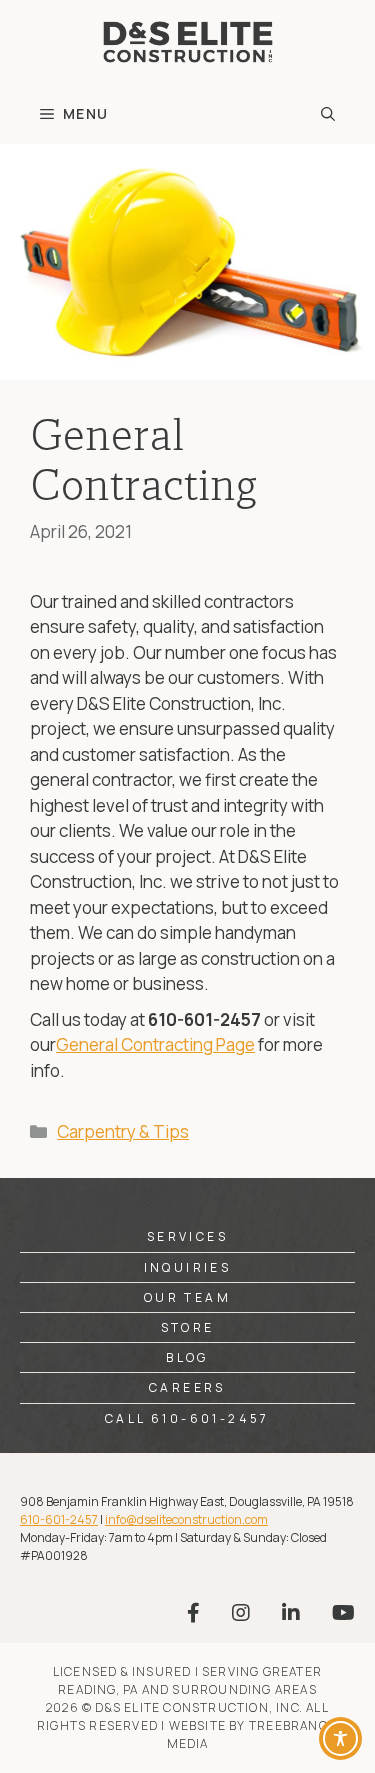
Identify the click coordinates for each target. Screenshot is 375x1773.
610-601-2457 (59, 1519)
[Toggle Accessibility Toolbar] (340, 1738)
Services (187, 1236)
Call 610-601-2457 (187, 1418)
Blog (187, 1357)
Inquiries (188, 1267)
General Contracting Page (155, 1044)
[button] (328, 114)
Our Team (187, 1297)
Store (188, 1327)
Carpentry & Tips (123, 1131)
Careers (187, 1387)
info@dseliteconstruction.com (186, 1519)
